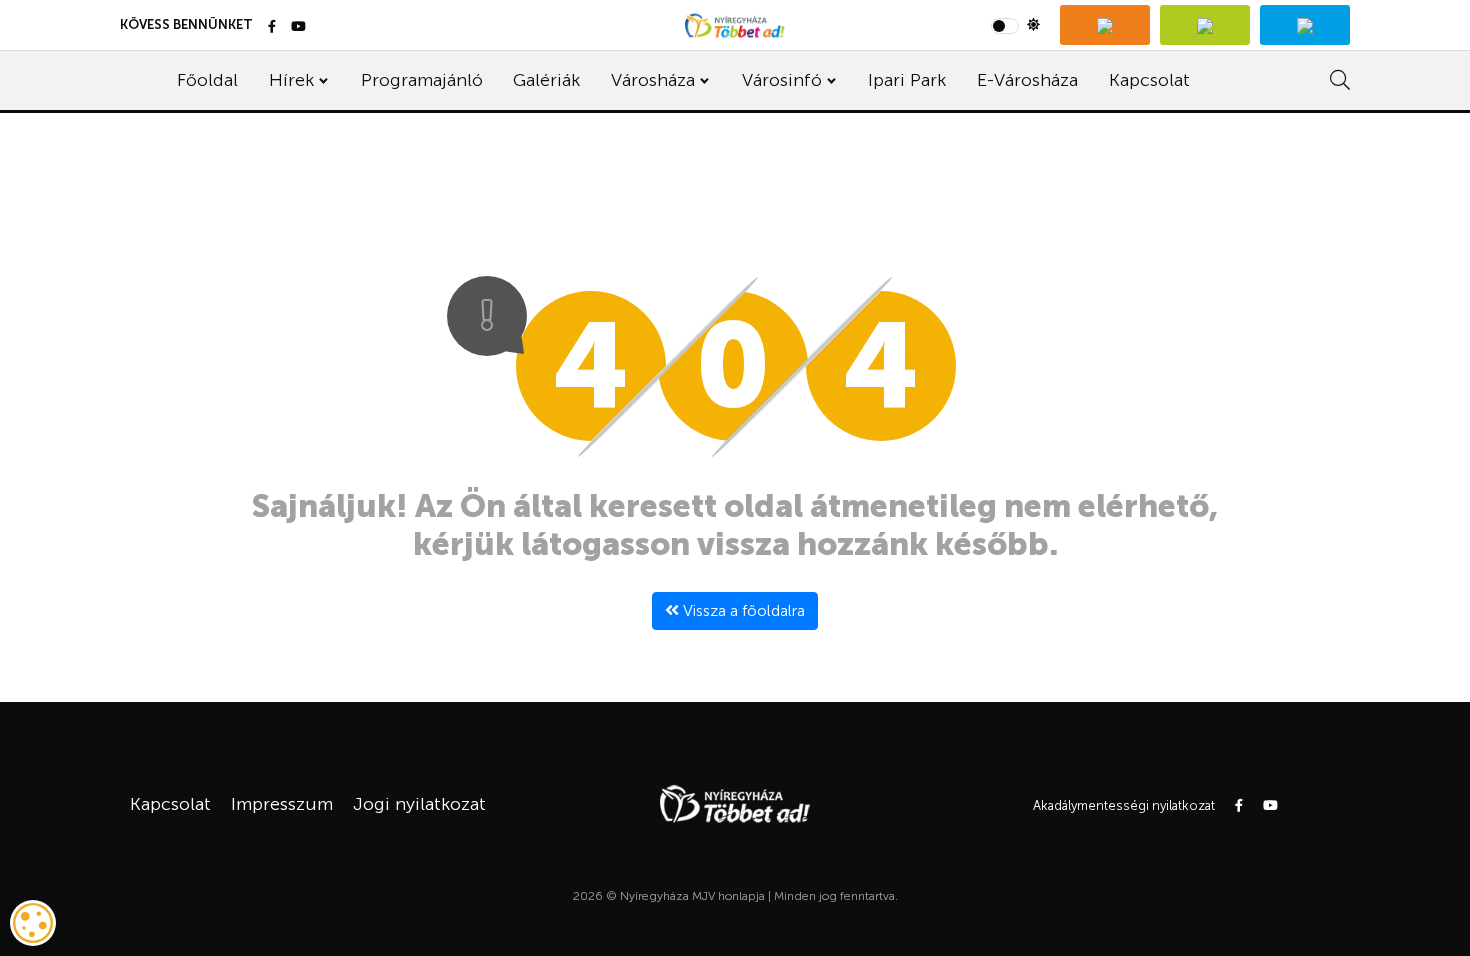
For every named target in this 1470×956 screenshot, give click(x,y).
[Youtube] (298, 27)
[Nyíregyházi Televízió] (1105, 25)
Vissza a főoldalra (742, 610)
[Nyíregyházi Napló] (1205, 25)
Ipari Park (907, 80)
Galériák (546, 80)
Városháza (653, 80)
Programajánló (422, 80)
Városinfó (782, 80)
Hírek (291, 80)
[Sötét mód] (1015, 25)
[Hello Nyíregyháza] (1305, 25)
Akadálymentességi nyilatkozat (1124, 805)
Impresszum (282, 804)
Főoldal (207, 80)
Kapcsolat (1149, 80)
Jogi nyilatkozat (419, 804)
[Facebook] (272, 27)
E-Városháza (1027, 80)
